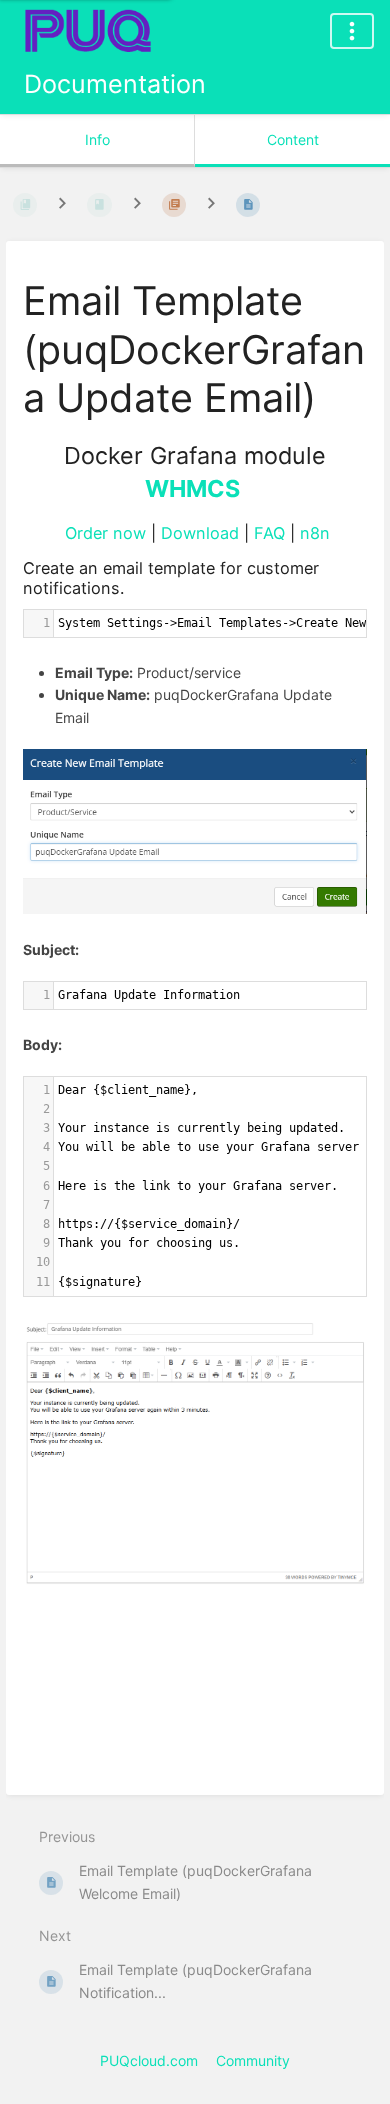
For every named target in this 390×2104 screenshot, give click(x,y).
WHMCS (192, 488)
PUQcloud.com (149, 2060)
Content (293, 139)
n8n (315, 533)
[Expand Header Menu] (352, 31)
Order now (105, 533)
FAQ (269, 533)
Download (200, 533)
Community (253, 2060)
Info (97, 139)
